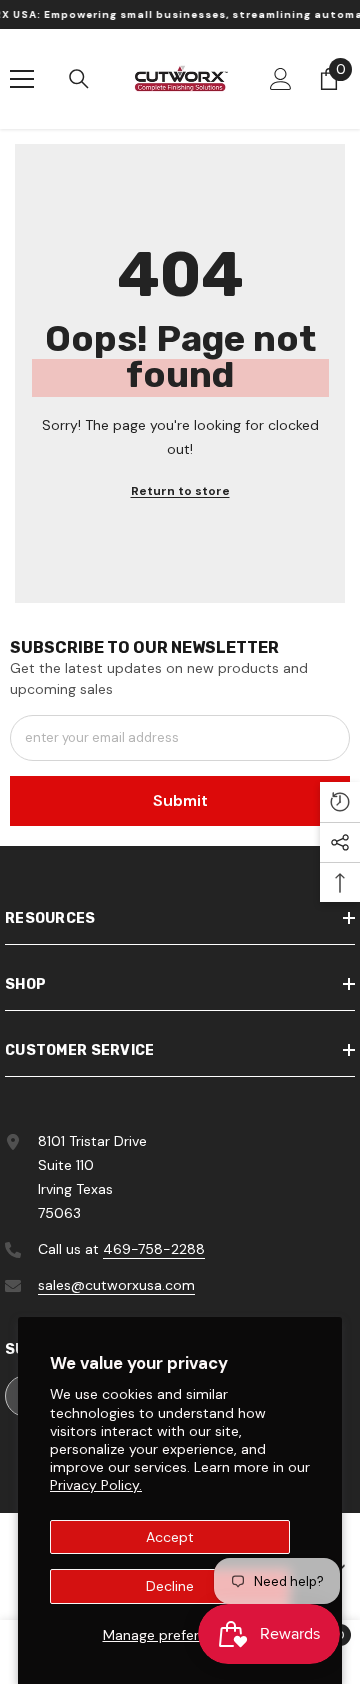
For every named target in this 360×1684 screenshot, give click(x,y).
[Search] (79, 79)
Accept (170, 1537)
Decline (170, 1586)
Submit (180, 800)
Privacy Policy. (96, 1485)
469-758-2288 (154, 1249)
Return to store (180, 491)
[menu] (22, 79)
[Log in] (281, 79)
